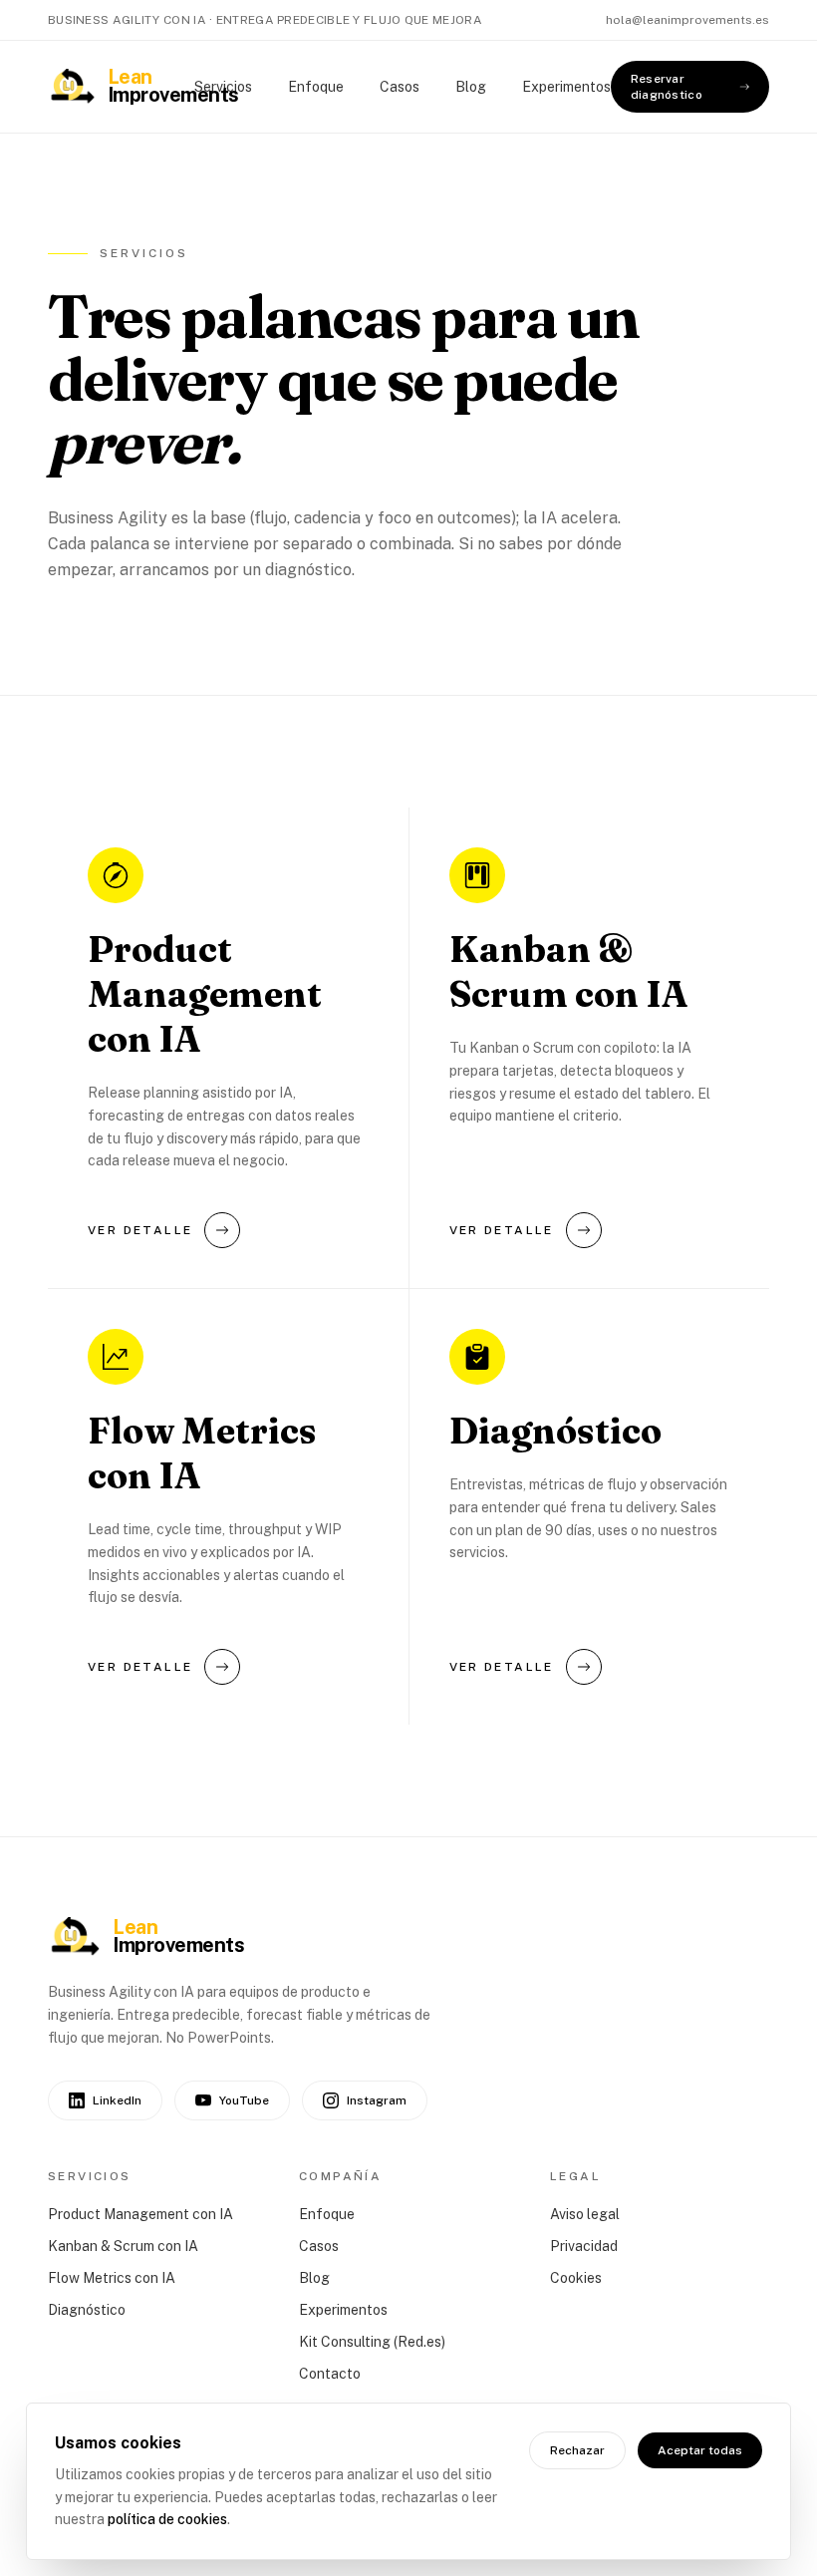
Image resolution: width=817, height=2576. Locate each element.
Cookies (576, 2278)
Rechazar (577, 2450)
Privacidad (584, 2246)
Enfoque (316, 87)
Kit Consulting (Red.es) (372, 2342)
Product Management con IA (140, 2214)
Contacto (330, 2374)
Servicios (223, 87)
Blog (471, 87)
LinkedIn (117, 2100)
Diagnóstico (87, 2310)
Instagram (377, 2100)
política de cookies (167, 2519)
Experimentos (566, 87)
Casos (400, 87)
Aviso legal (585, 2214)
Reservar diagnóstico (667, 87)
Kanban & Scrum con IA (123, 2246)
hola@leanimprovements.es (687, 20)
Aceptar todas (700, 2450)
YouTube (244, 2100)
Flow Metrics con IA (112, 2278)
